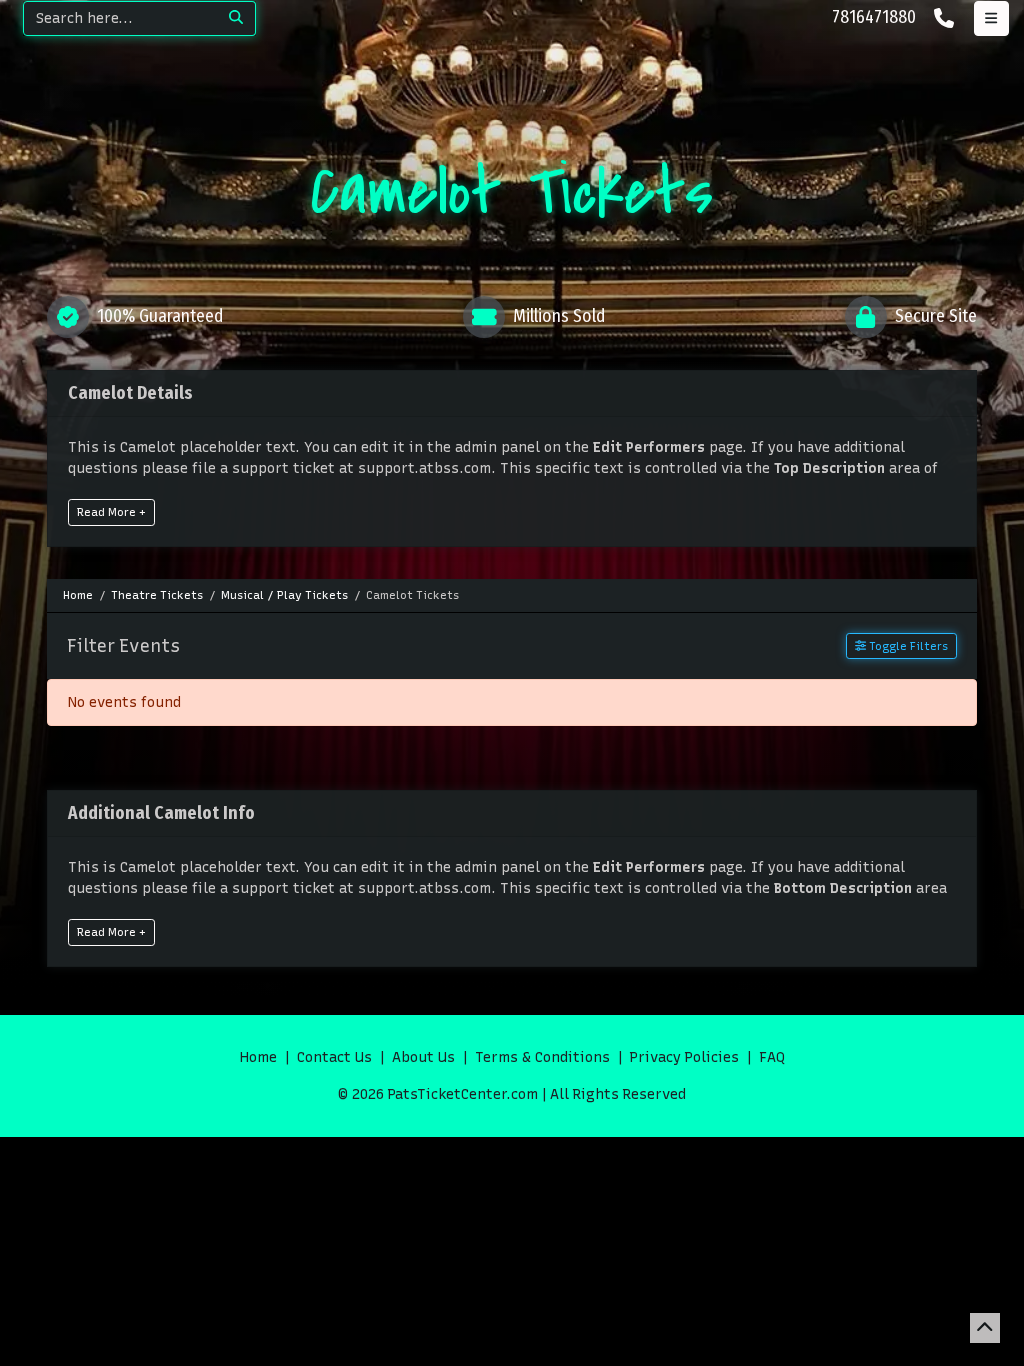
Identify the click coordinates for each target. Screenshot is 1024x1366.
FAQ (772, 1057)
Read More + (111, 512)
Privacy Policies (684, 1057)
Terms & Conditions (542, 1057)
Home (258, 1057)
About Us (423, 1057)
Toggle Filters (907, 646)
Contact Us (334, 1057)
